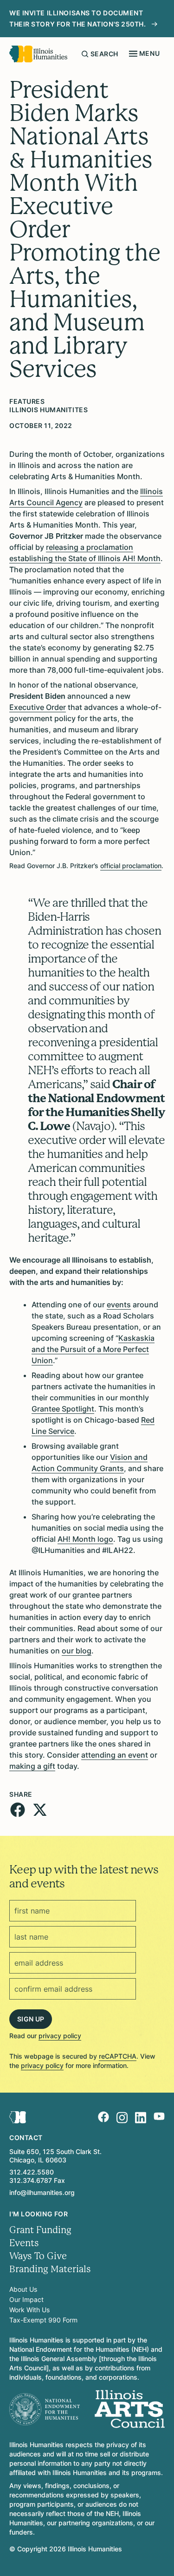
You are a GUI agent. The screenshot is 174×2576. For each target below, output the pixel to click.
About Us (23, 2289)
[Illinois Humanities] (38, 54)
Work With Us (29, 2310)
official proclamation (131, 866)
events (119, 1305)
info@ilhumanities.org (42, 2192)
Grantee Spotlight (63, 1409)
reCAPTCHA (118, 2056)
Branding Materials (50, 2269)
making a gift (32, 1766)
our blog (77, 1651)
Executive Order (38, 707)
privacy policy (60, 2036)
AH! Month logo (85, 1539)
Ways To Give (38, 2256)
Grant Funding (40, 2230)
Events (24, 2243)
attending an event (115, 1755)
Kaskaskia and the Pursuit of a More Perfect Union (93, 1349)
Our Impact (26, 2299)
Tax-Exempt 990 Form (43, 2320)
